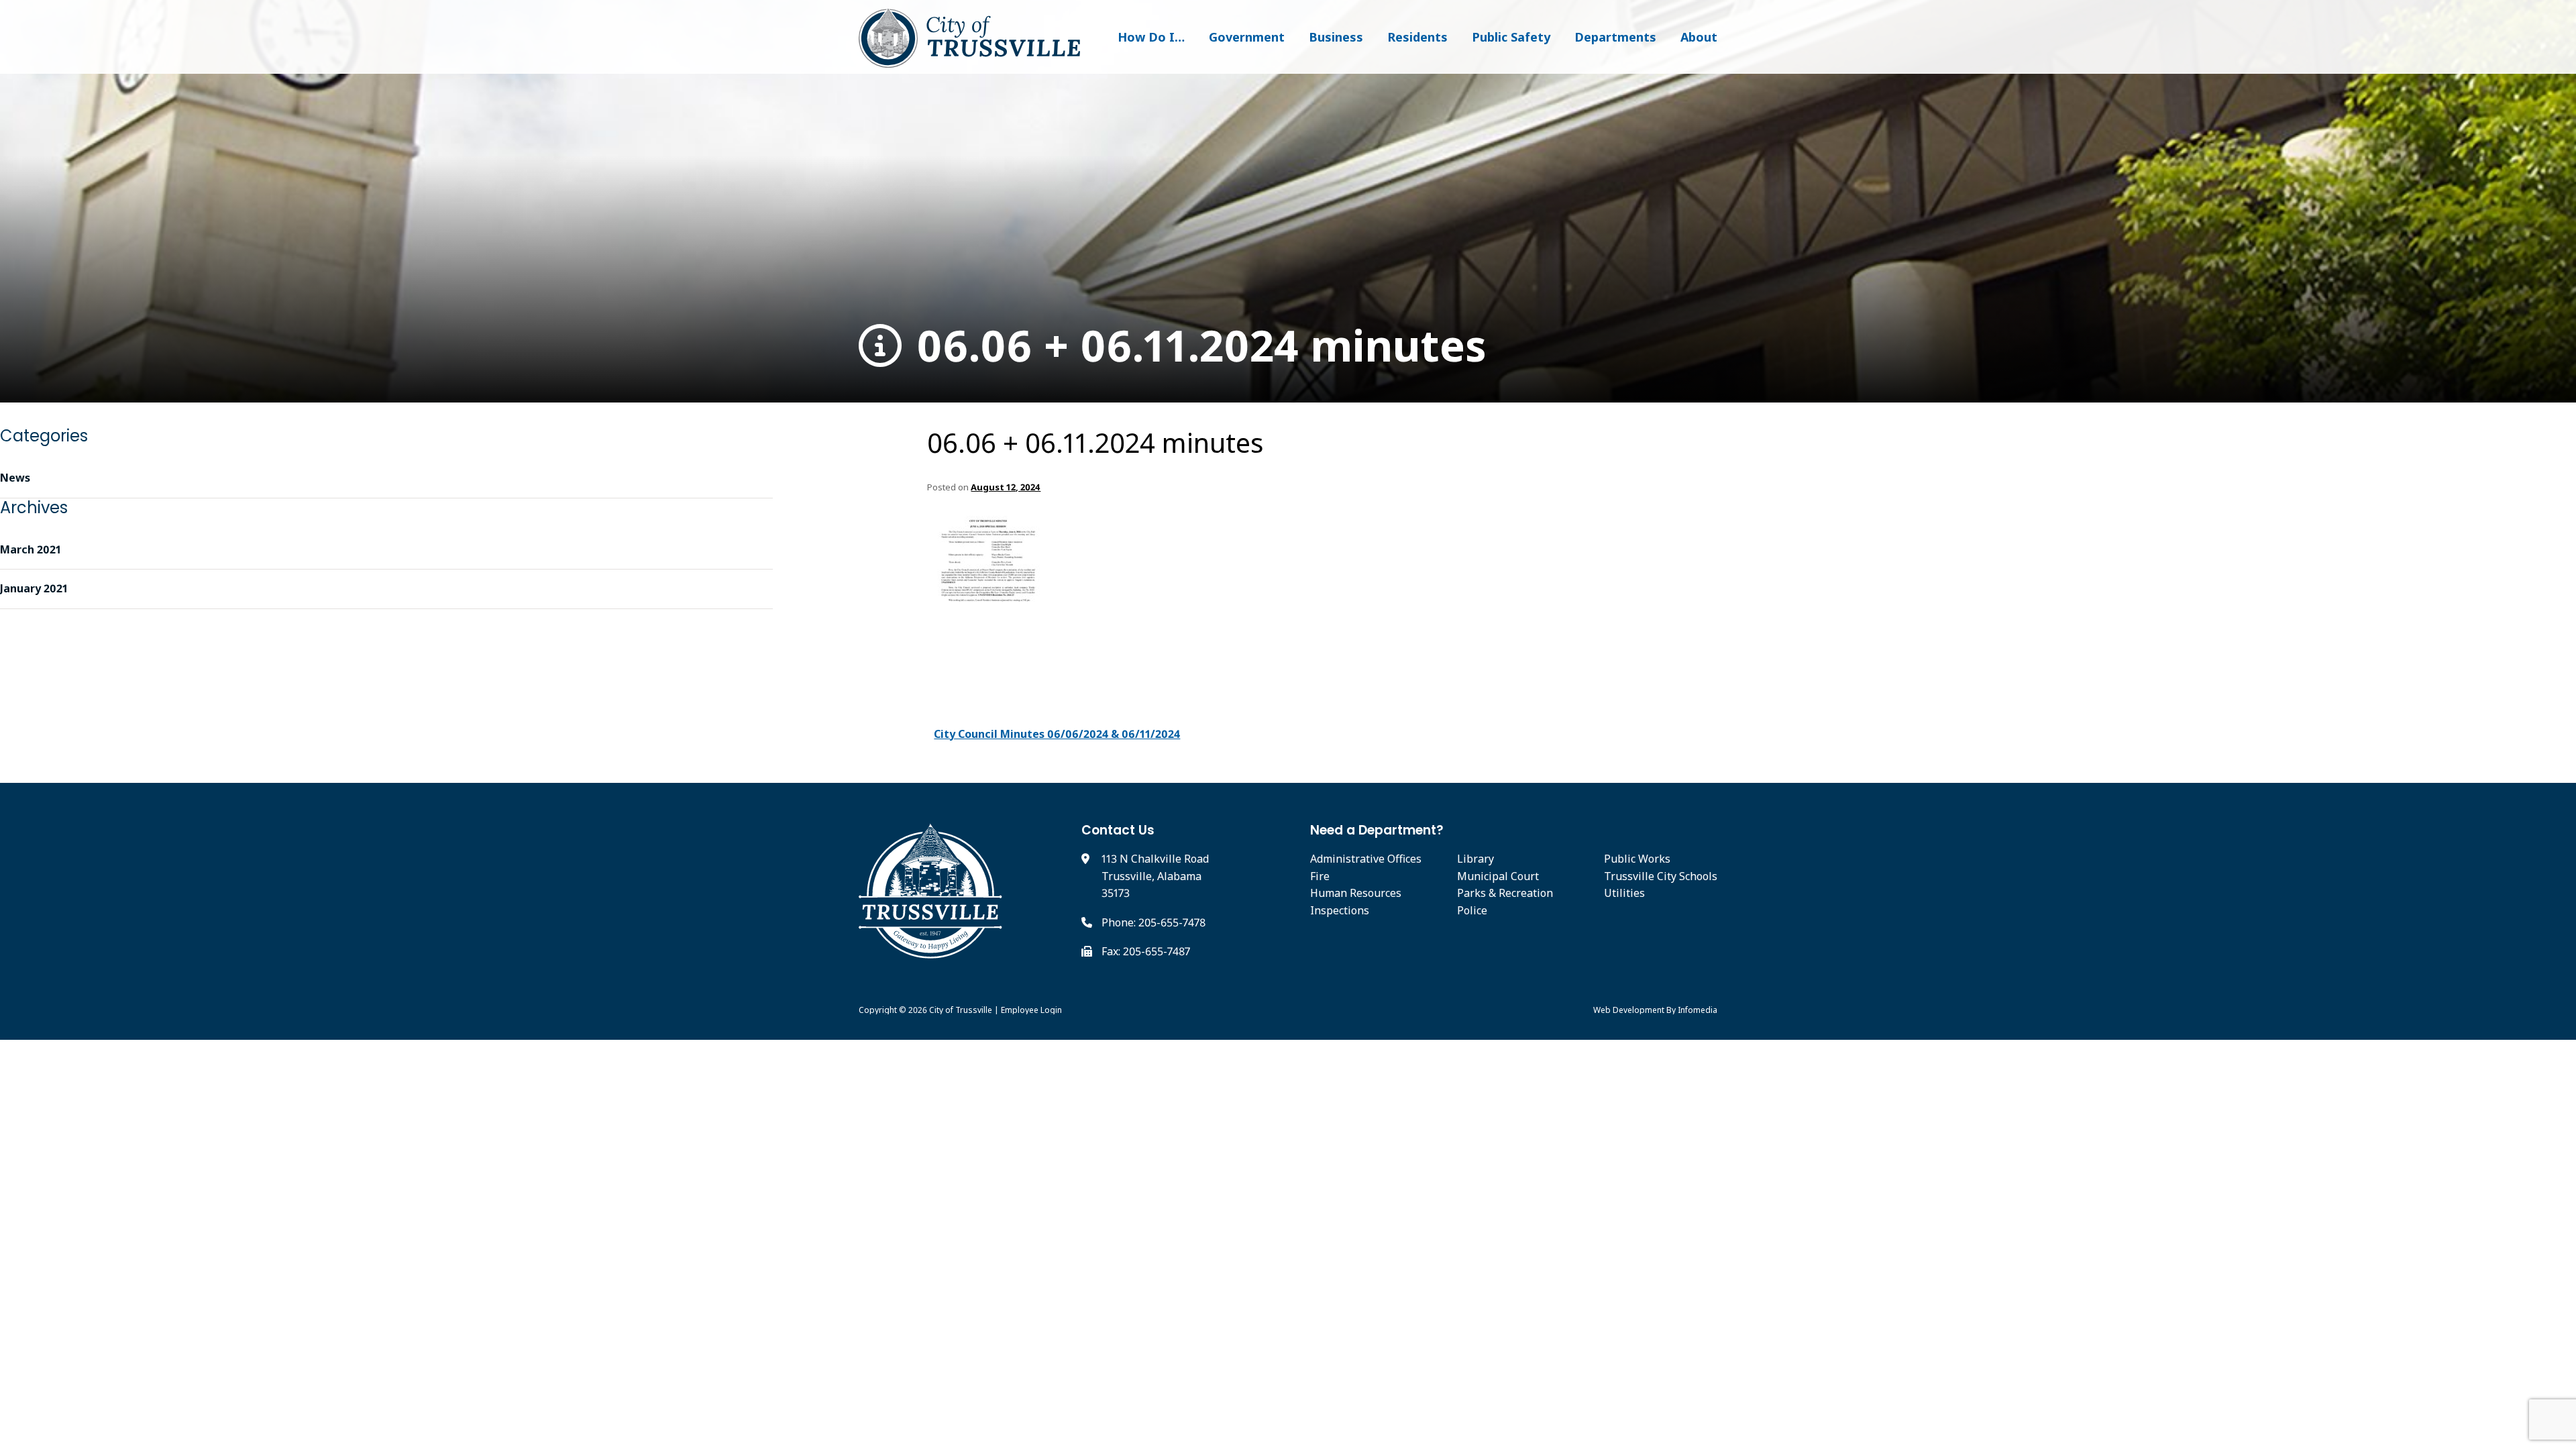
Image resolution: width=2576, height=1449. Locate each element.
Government (1247, 37)
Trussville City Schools (1661, 876)
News (15, 478)
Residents (1417, 37)
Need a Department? (1377, 830)
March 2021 (31, 549)
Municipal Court (1498, 876)
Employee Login (1031, 1010)
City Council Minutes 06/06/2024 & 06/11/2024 (1057, 734)
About (1699, 37)
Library (1475, 859)
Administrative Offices (1366, 859)
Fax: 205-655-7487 (1146, 951)
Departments (1615, 37)
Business (1336, 37)
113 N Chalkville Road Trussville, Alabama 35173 (1155, 876)
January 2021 (34, 588)
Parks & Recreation (1505, 893)
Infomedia (1698, 1010)
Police (1472, 910)
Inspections (1340, 910)
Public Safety (1511, 37)
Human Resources (1356, 893)
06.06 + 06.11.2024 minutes (1196, 346)
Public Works (1637, 859)
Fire (1320, 876)
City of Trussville (961, 1010)
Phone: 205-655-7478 (1153, 922)
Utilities (1624, 893)
